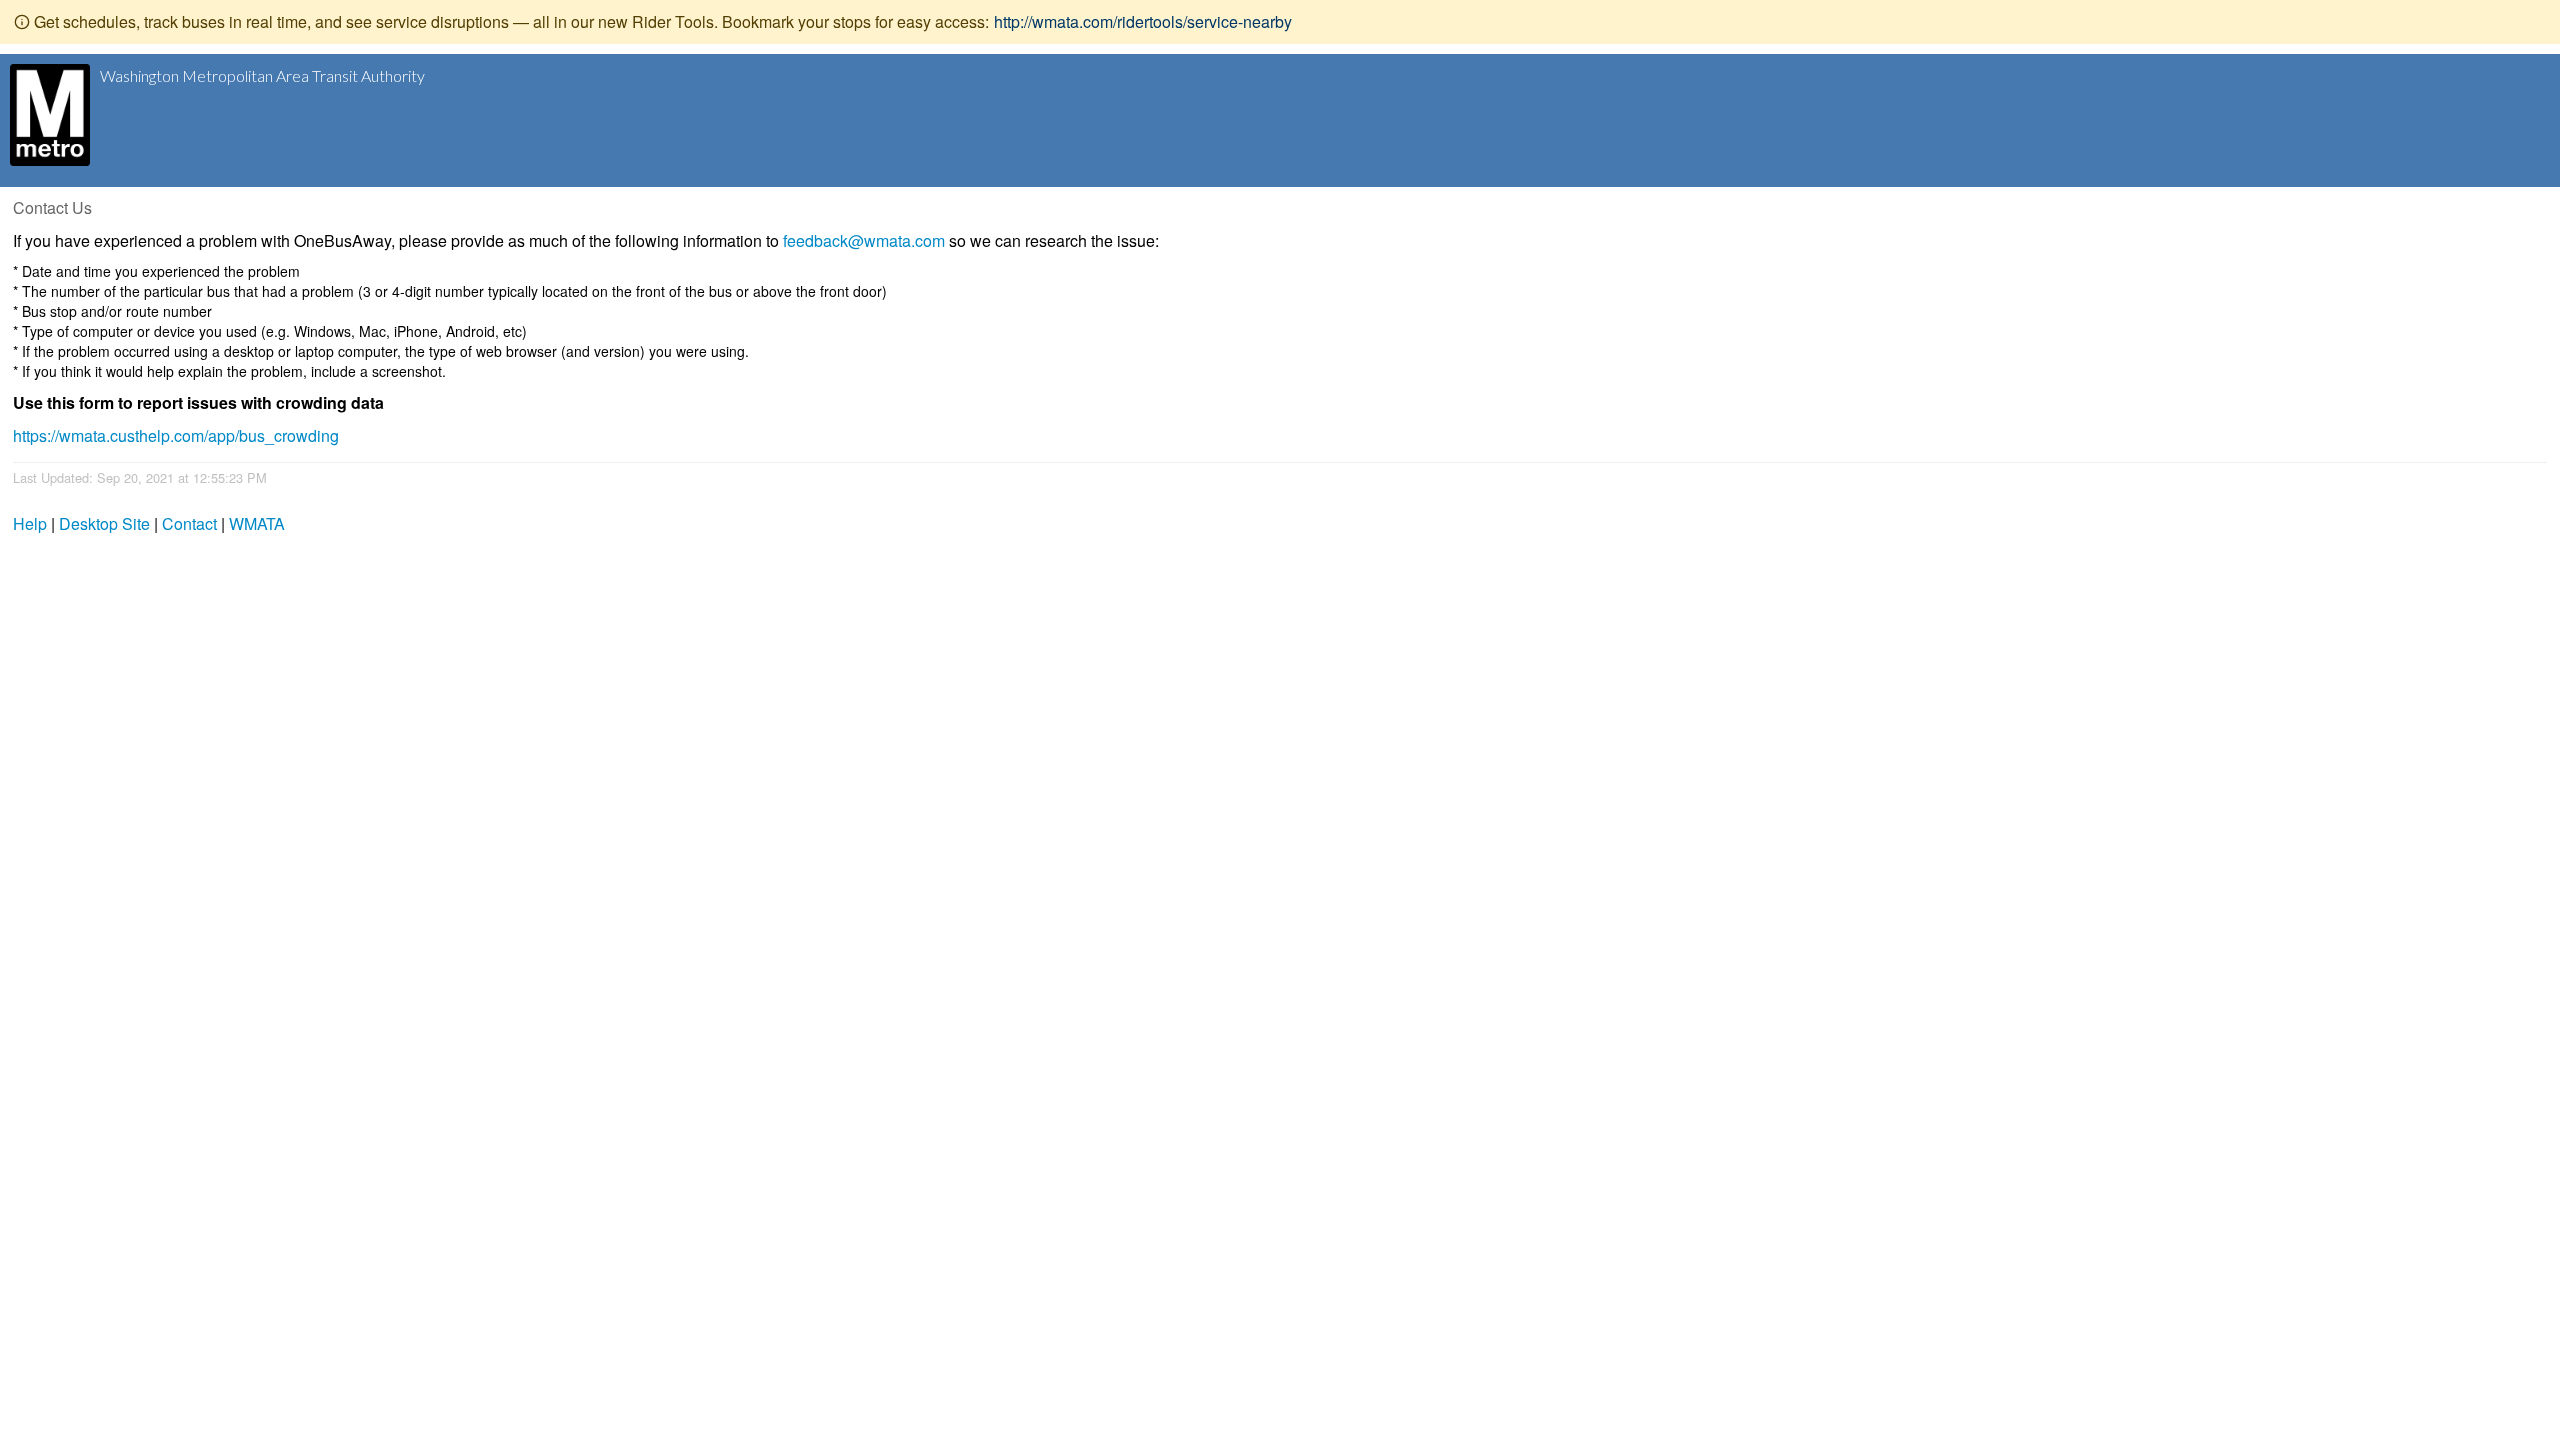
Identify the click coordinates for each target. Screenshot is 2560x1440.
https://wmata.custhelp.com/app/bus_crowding (176, 435)
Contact (189, 523)
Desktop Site (104, 523)
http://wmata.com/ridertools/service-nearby (1143, 21)
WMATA (257, 523)
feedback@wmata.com (864, 240)
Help (30, 523)
